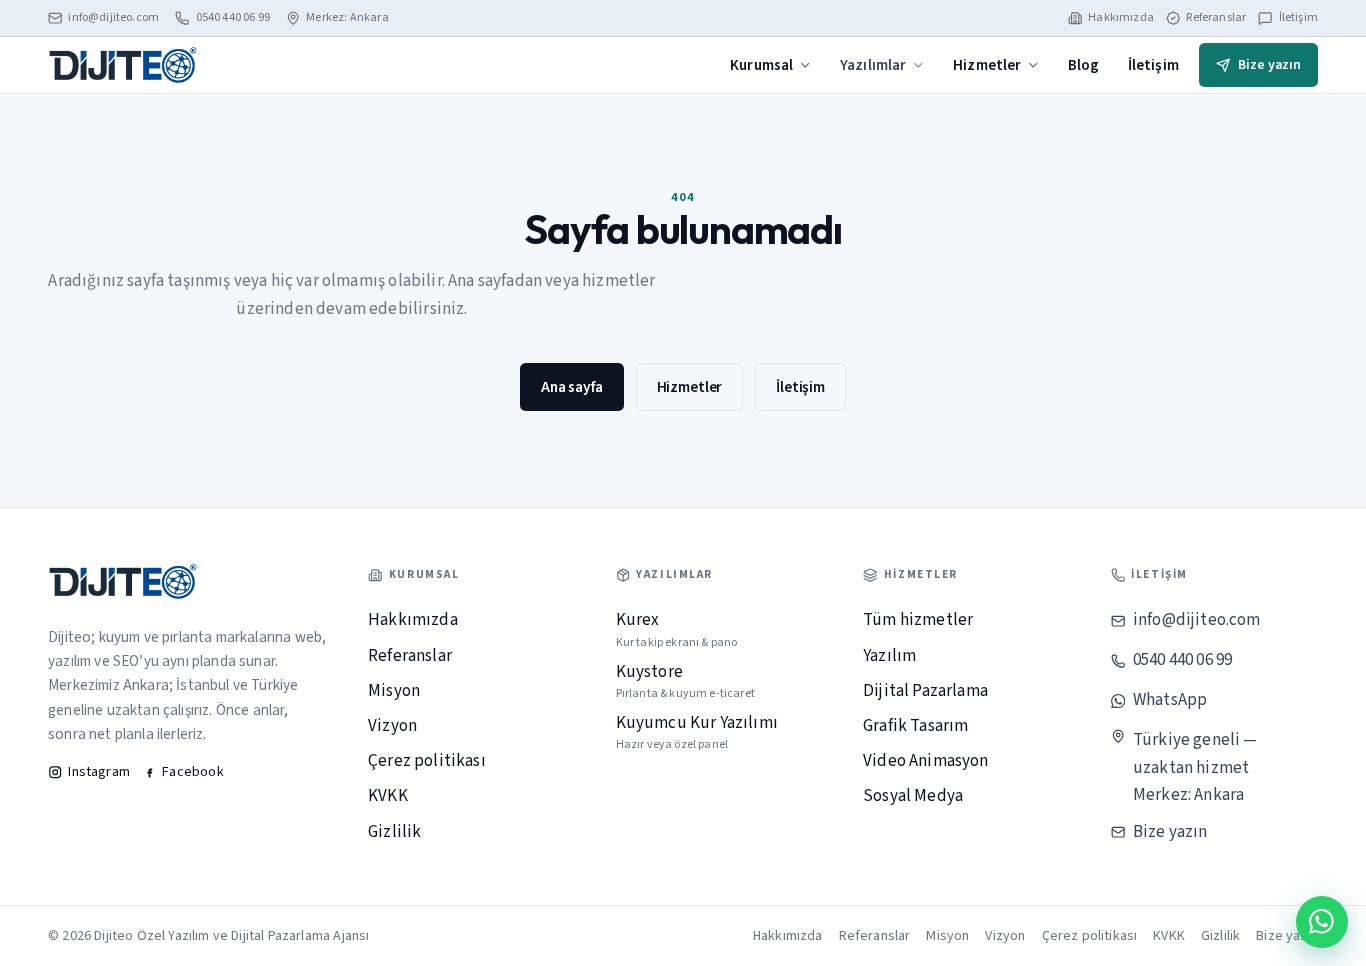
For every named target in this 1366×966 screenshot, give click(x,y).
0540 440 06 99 (233, 18)
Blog (1084, 65)
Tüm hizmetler (918, 620)
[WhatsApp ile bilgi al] (1322, 922)
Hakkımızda (1121, 18)
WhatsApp (1170, 700)
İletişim (1298, 18)
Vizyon (392, 726)
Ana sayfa (572, 387)
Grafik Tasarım (915, 726)
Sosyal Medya (913, 796)
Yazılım (889, 656)
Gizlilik (394, 832)
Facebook (192, 772)
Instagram (99, 772)
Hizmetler (987, 65)
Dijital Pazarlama (925, 691)
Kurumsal (761, 65)
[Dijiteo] (123, 64)
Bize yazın (1269, 65)
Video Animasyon (926, 761)
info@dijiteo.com (113, 18)
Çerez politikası (427, 761)
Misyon (394, 691)
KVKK (388, 796)
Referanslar (1216, 18)
